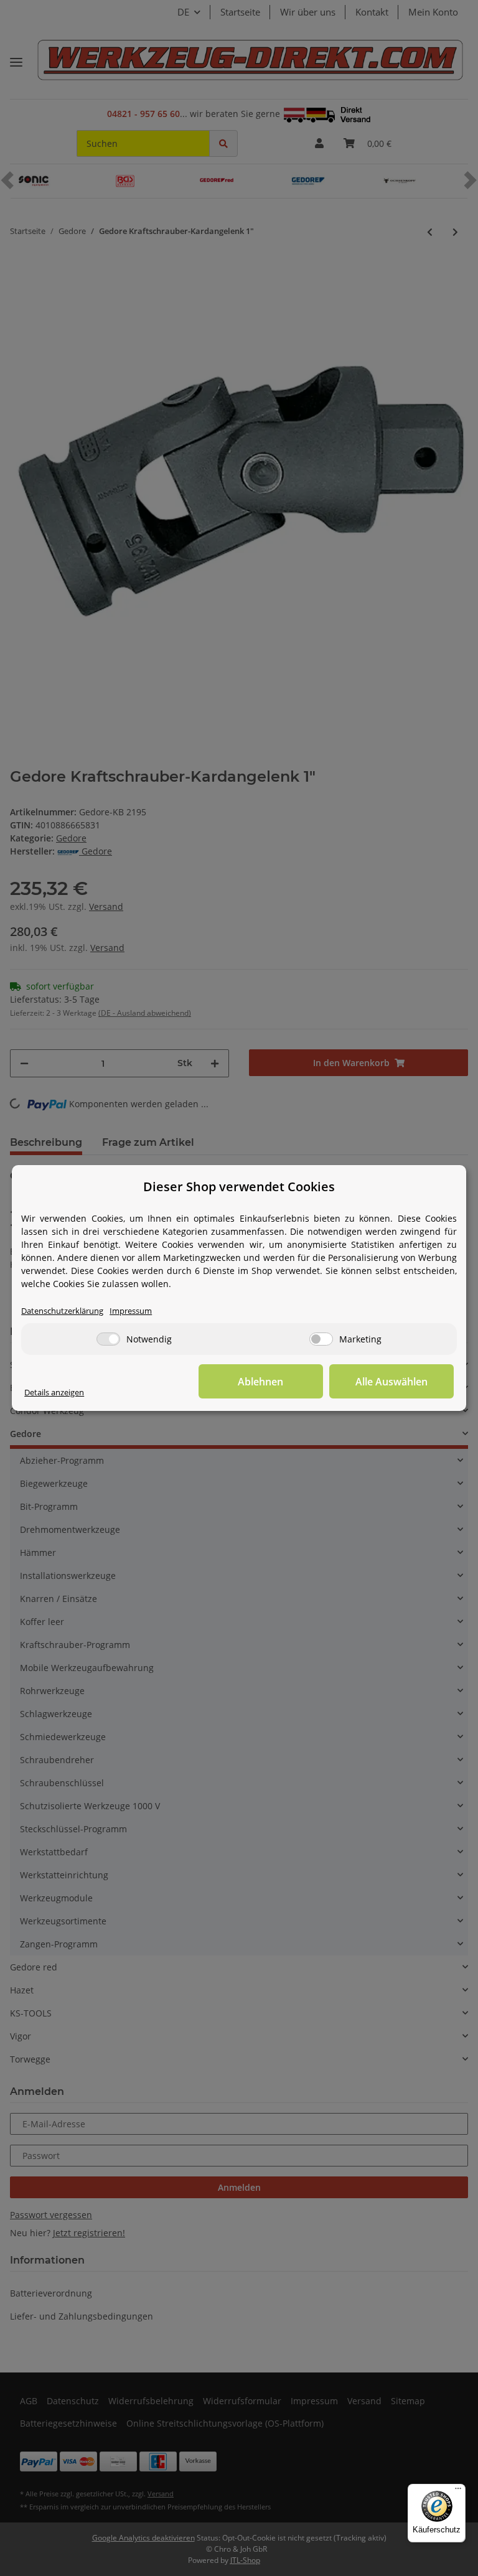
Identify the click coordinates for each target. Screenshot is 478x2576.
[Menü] (458, 2491)
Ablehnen (260, 1382)
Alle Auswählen (391, 1382)
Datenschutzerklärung (62, 1311)
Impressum (131, 1311)
